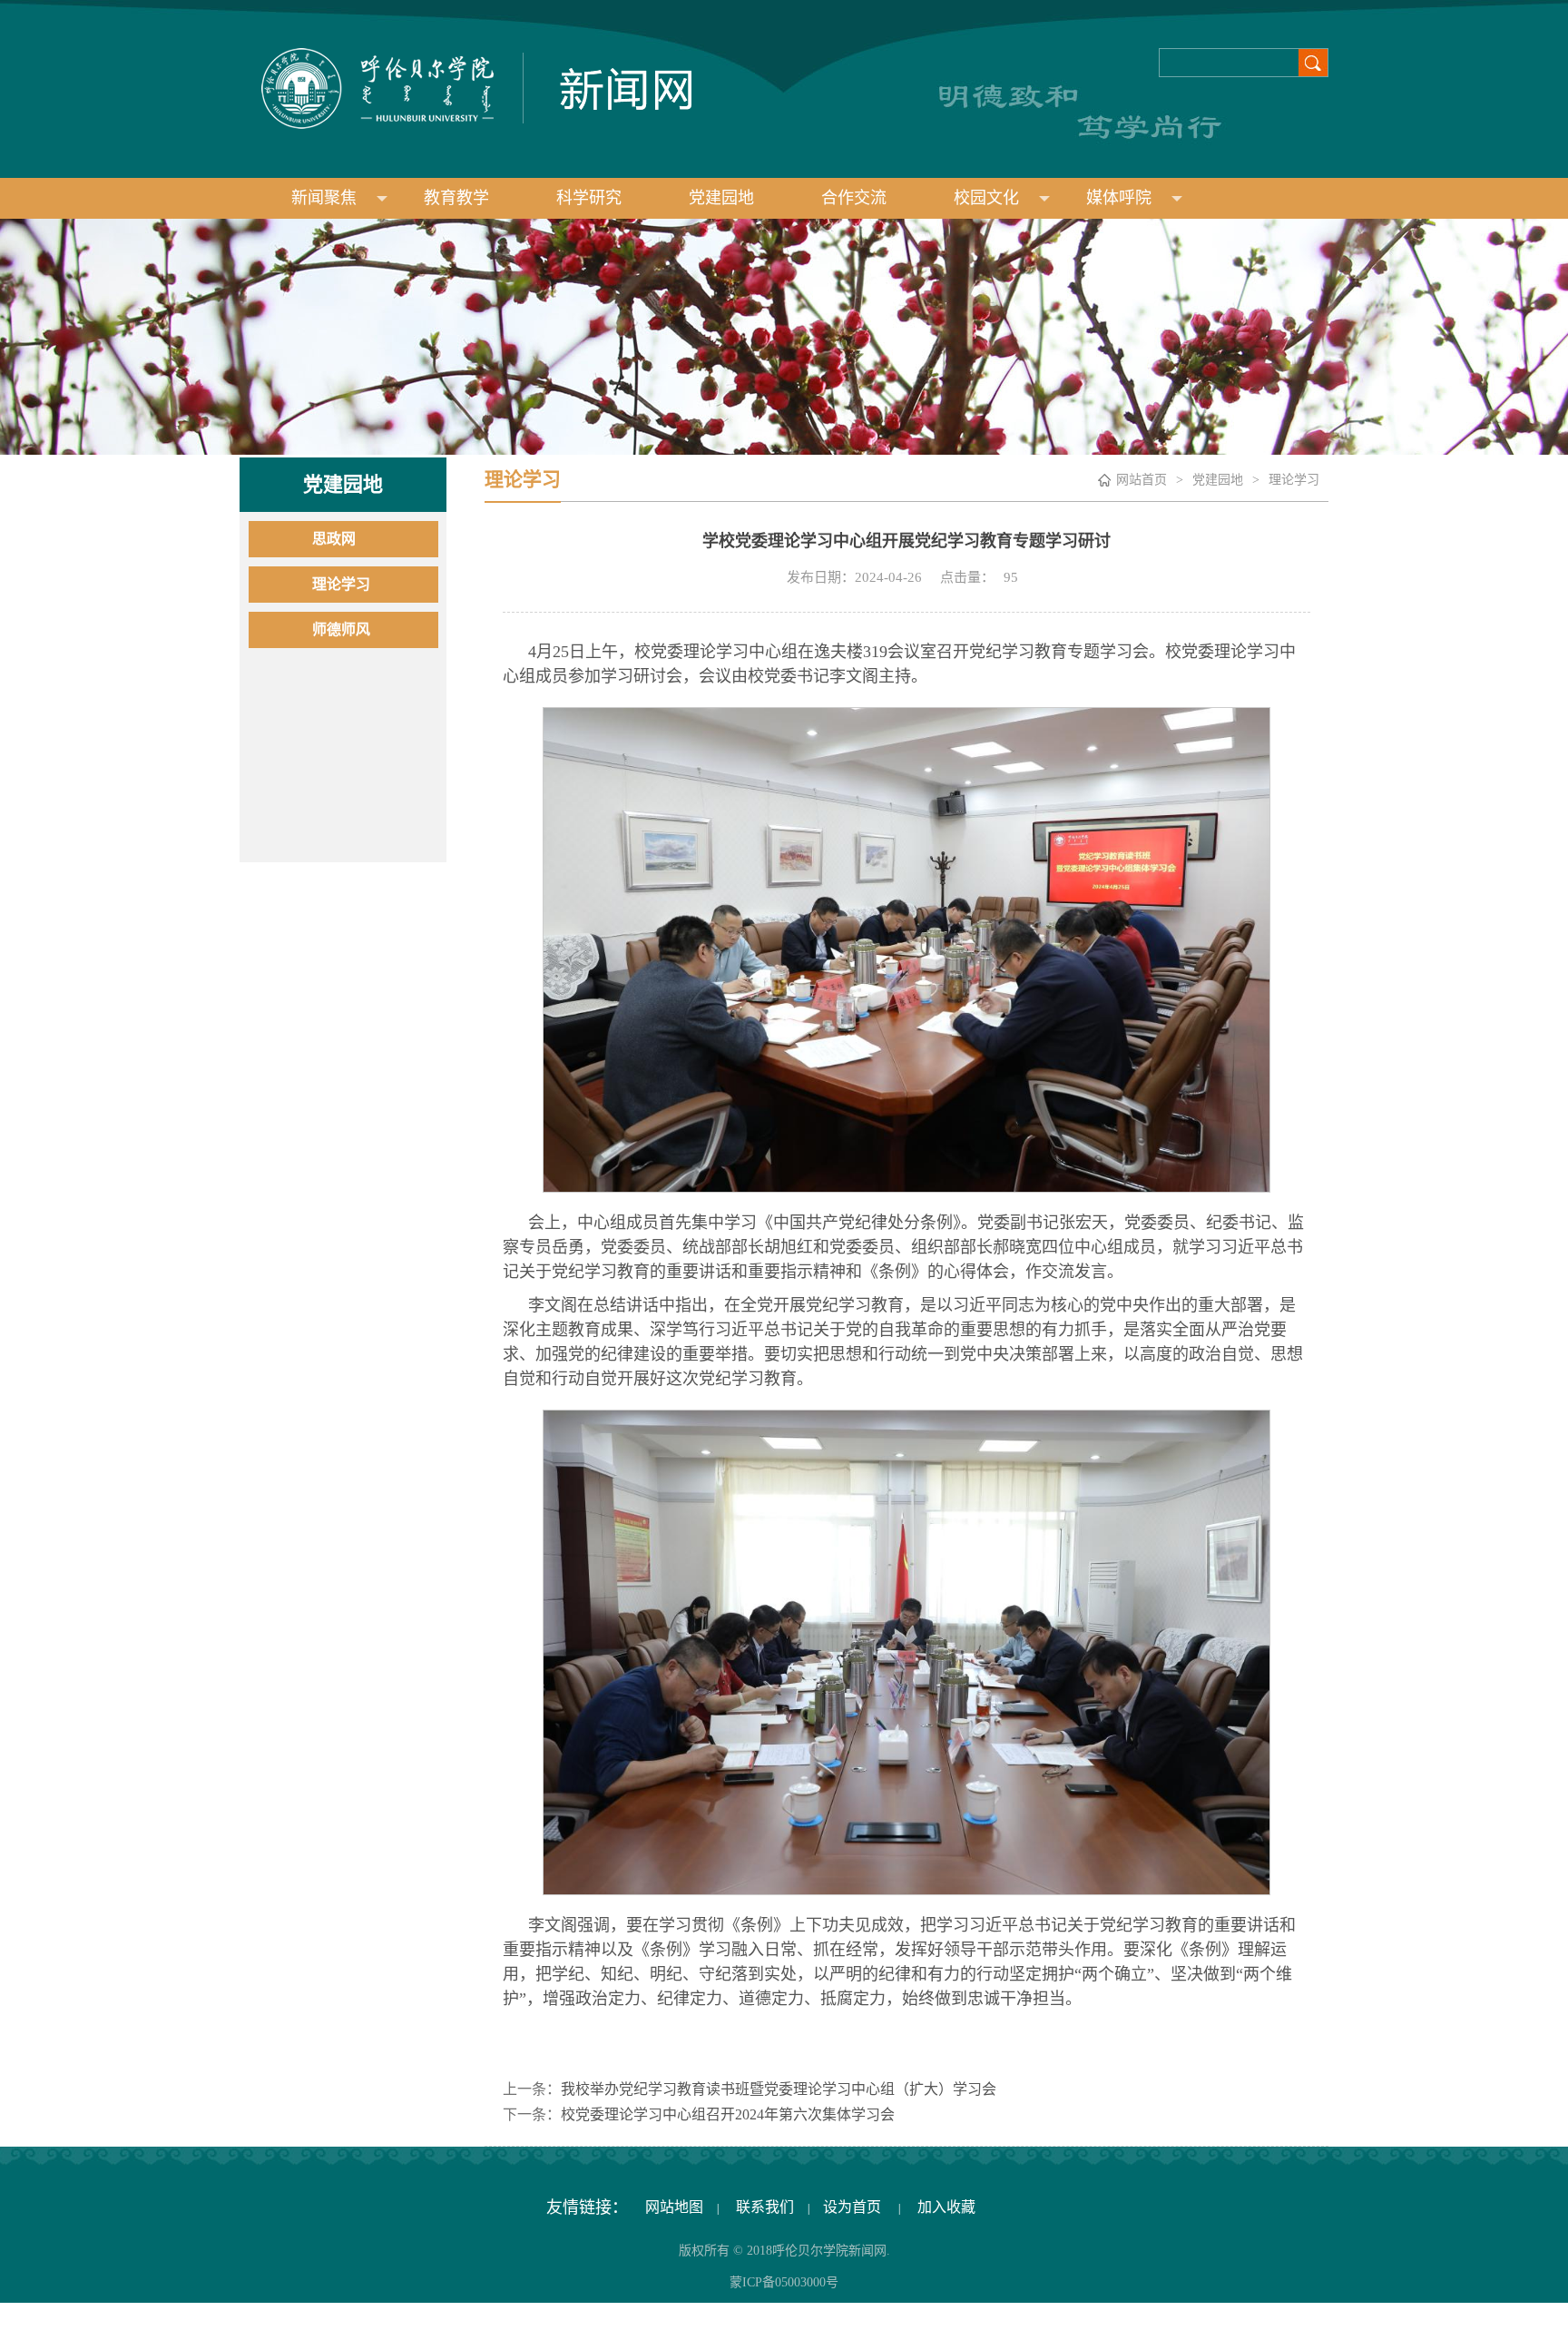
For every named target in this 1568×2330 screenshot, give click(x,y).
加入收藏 (946, 2207)
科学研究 (589, 198)
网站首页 (1142, 480)
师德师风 (341, 629)
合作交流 (854, 198)
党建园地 (721, 198)
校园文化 (986, 198)
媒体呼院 (1119, 198)
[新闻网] (465, 87)
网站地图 (672, 2207)
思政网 (334, 539)
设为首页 (854, 2207)
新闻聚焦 (324, 198)
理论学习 (341, 584)
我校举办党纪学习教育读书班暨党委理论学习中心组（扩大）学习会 (779, 2089)
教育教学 (456, 198)
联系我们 (763, 2207)
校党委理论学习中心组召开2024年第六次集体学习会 (728, 2114)
